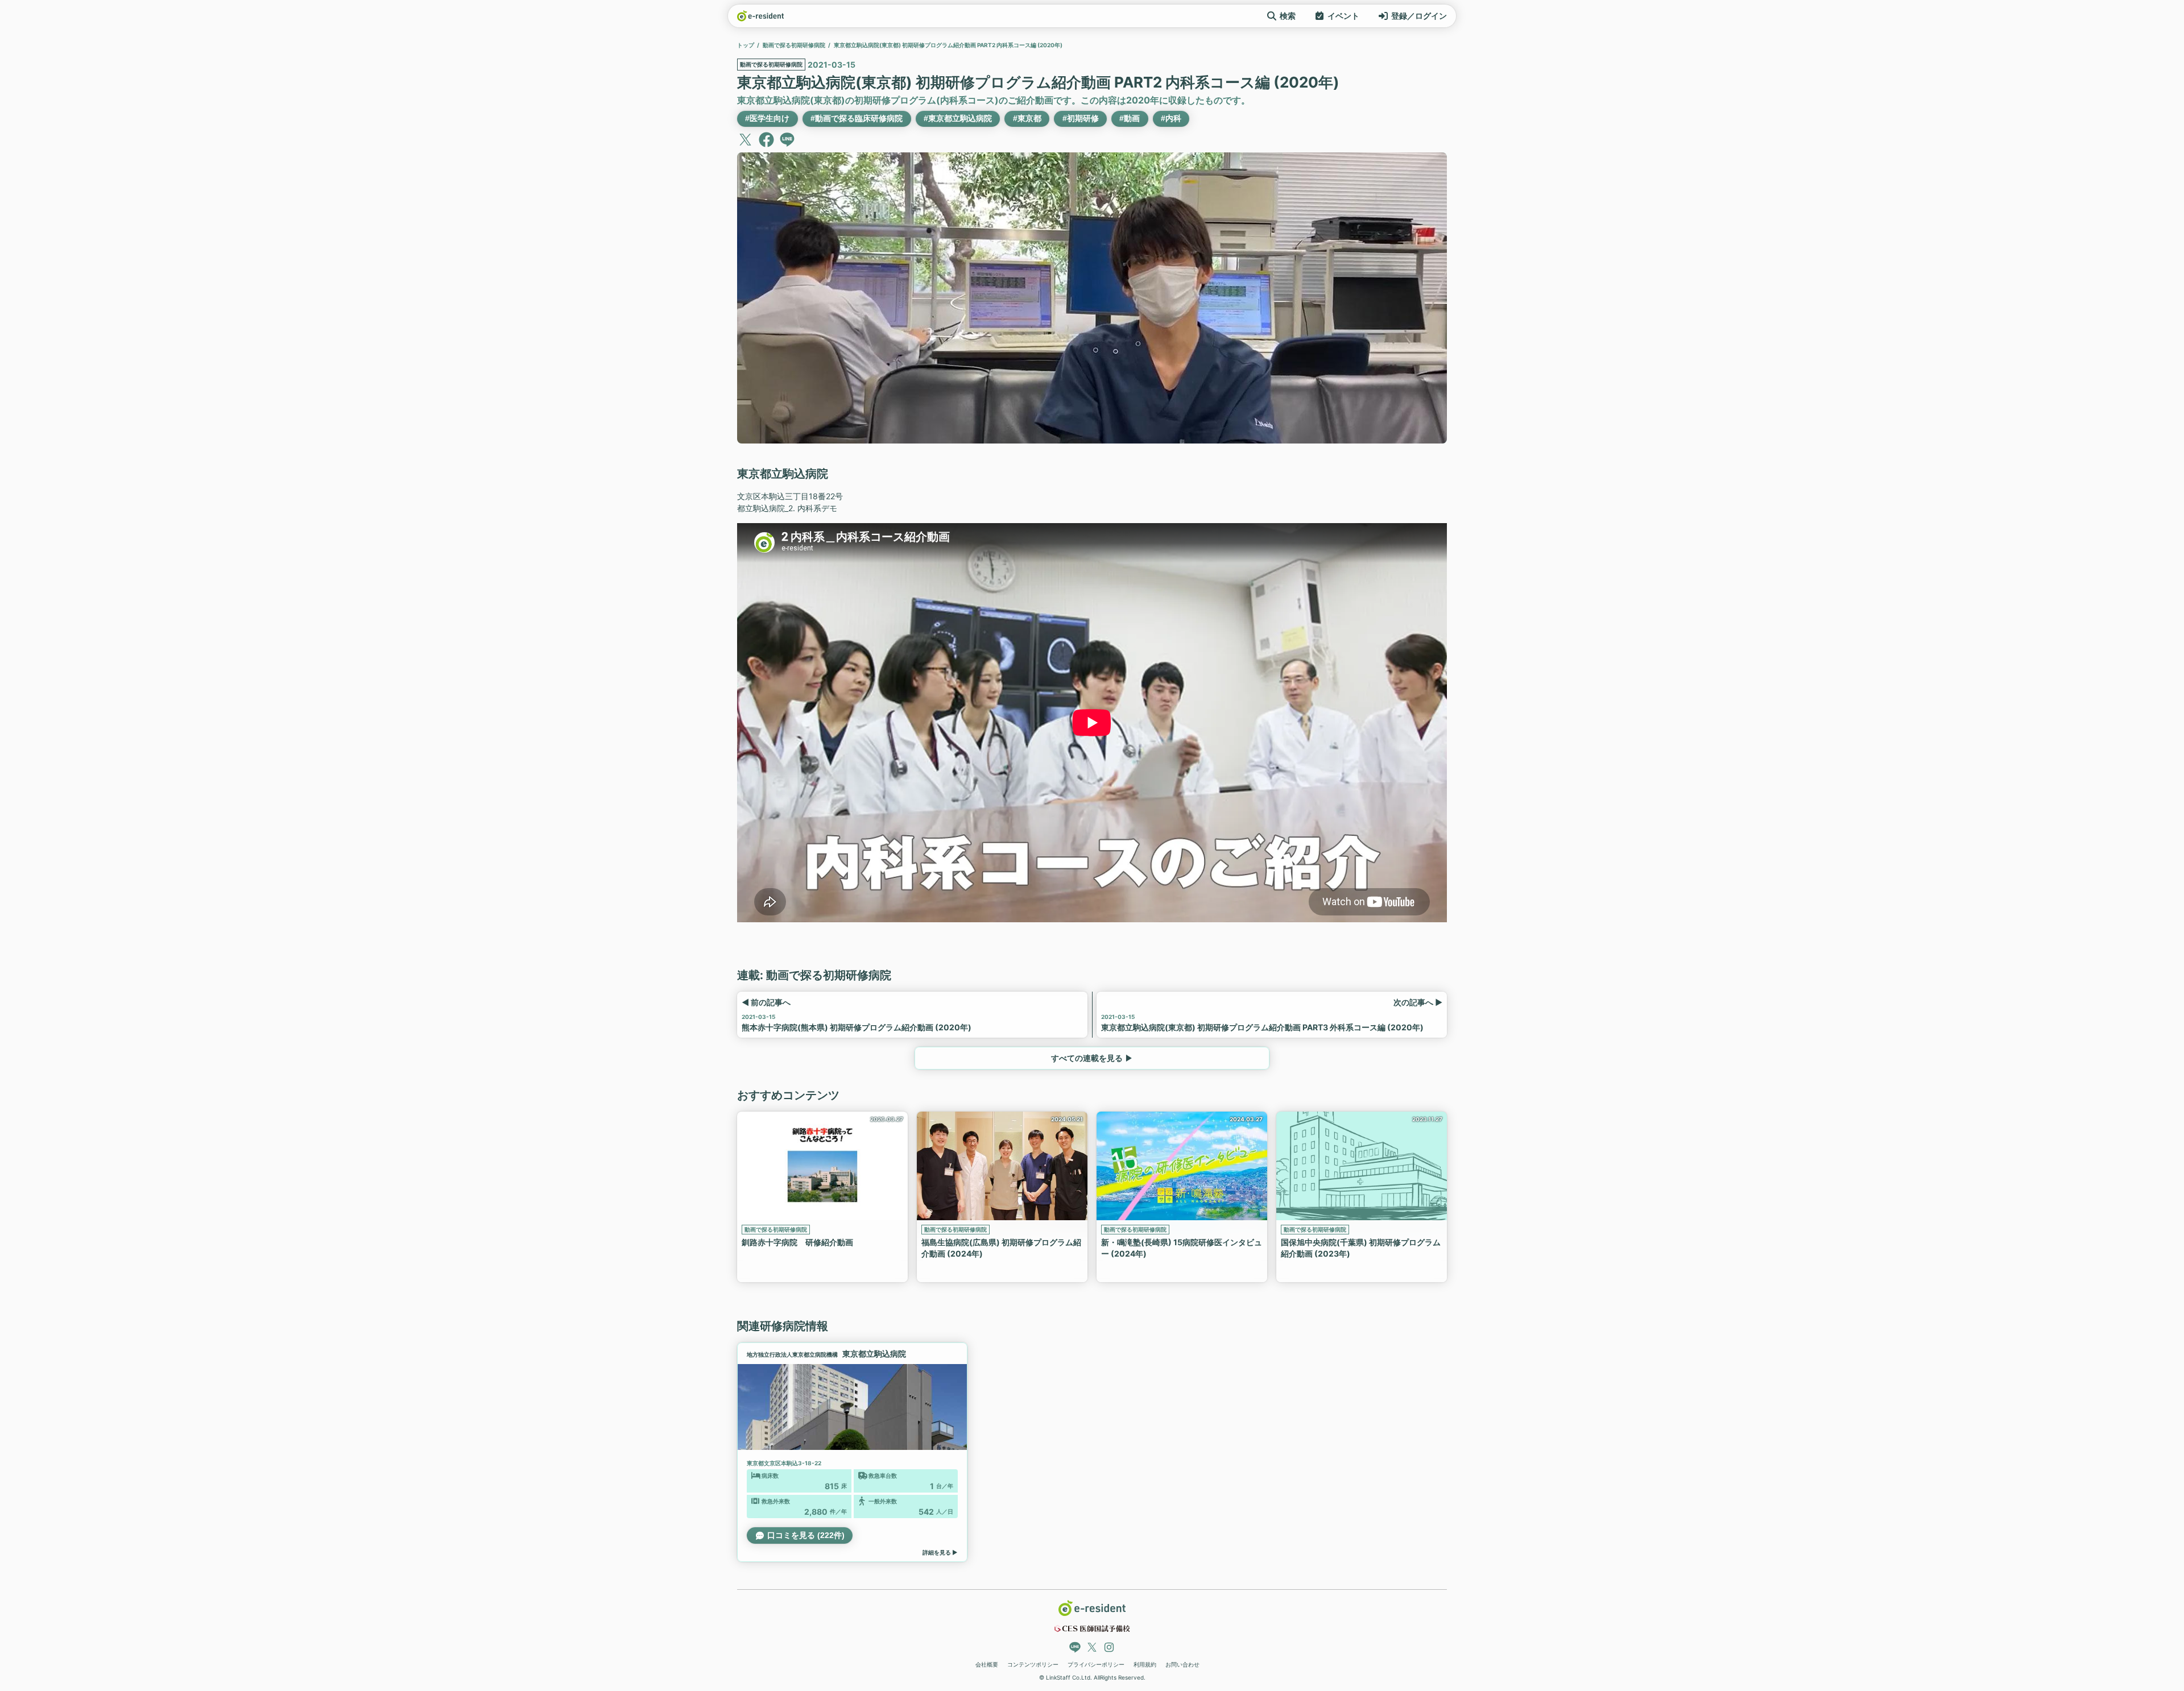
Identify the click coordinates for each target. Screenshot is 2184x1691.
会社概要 (987, 1664)
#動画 (1130, 118)
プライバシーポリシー (1096, 1664)
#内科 (1171, 118)
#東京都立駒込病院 (958, 118)
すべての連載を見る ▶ (1092, 1058)
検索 (1288, 16)
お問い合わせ (1182, 1664)
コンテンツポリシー (1033, 1664)
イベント (1343, 16)
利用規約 (1145, 1664)
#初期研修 (1081, 118)
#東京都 (1027, 118)
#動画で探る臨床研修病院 (857, 118)
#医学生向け (767, 118)
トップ (746, 45)
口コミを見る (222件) (806, 1535)
